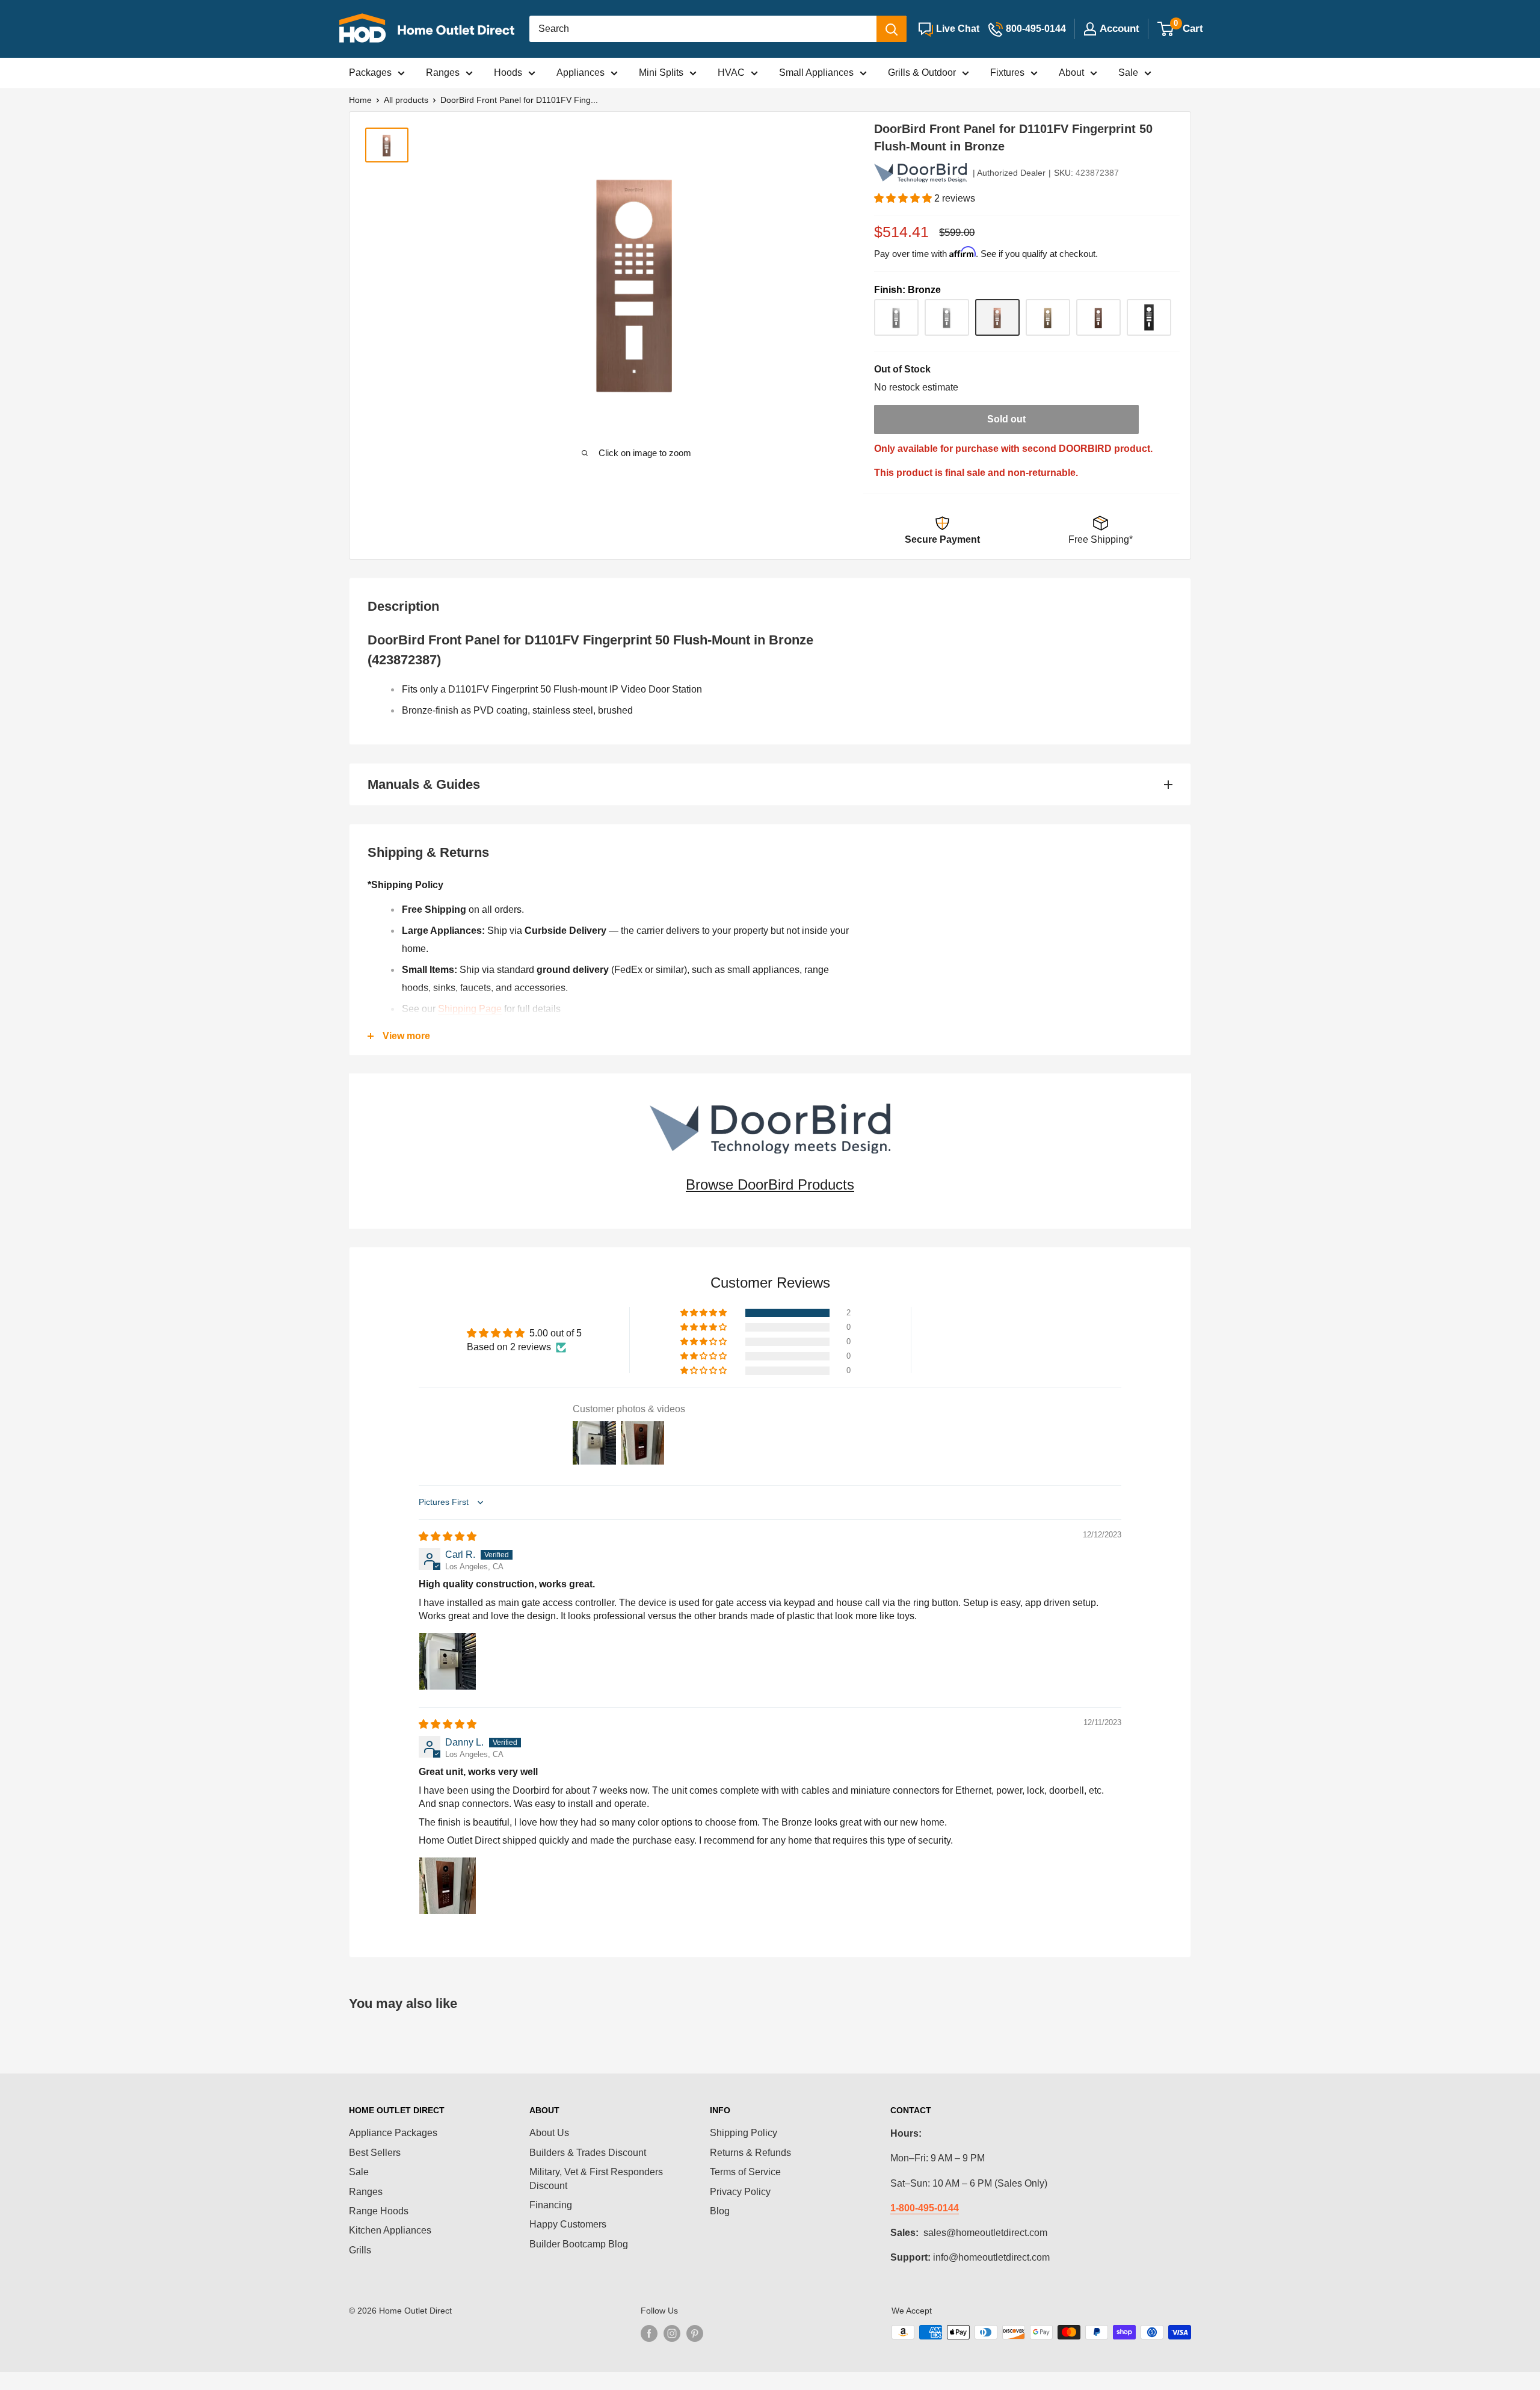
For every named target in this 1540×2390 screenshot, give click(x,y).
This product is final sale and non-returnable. (976, 473)
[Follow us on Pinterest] (695, 2333)
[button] (904, 198)
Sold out (1006, 419)
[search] (703, 29)
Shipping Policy (744, 2133)
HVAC (731, 73)
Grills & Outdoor (922, 73)
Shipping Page (470, 1009)
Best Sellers (375, 2153)
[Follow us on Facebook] (649, 2333)
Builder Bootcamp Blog (579, 2244)
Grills (360, 2250)
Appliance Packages (393, 2133)
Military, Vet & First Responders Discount (596, 2178)
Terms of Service (745, 2172)
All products (406, 100)
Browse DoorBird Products (770, 1184)
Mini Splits (661, 73)
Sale (1128, 73)
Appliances (581, 73)
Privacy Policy (740, 2192)
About (1071, 73)
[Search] (892, 29)
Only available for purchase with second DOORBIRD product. (1013, 449)
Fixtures (1007, 73)
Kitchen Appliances (390, 2230)
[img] (448, 1536)
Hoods (508, 73)
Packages (370, 73)
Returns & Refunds (750, 2153)
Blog (720, 2211)
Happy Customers (568, 2224)
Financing (551, 2205)
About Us (549, 2133)
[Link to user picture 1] (448, 1661)
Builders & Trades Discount (588, 2153)
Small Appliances (816, 73)
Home (360, 100)
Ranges (443, 73)
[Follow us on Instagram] (672, 2333)
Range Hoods (379, 2211)
